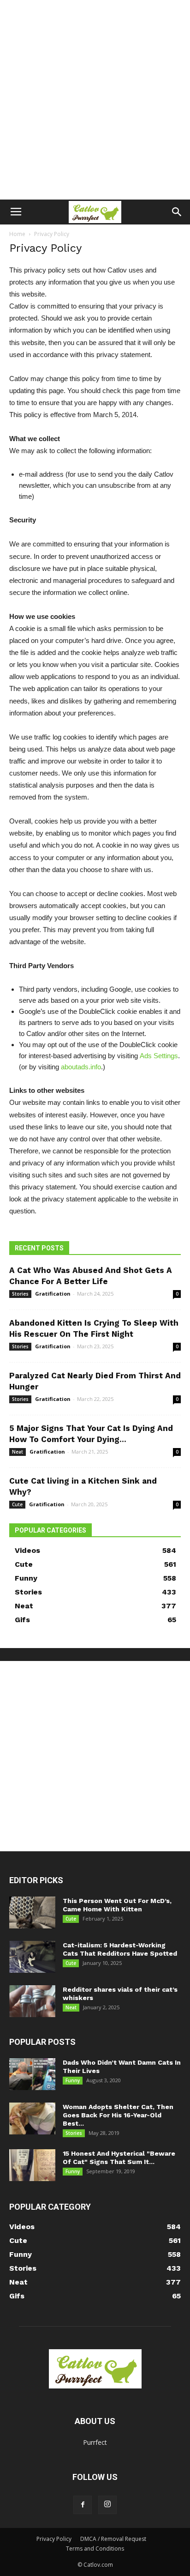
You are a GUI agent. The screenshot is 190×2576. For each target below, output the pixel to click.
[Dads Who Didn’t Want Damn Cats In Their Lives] (32, 2074)
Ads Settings (159, 1056)
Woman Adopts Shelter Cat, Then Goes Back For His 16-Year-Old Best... (118, 2115)
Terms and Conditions (95, 2549)
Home (17, 234)
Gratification (53, 1294)
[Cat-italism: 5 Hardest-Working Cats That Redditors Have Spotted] (32, 1957)
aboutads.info (81, 1067)
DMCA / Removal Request (113, 2539)
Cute (17, 1504)
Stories (20, 1294)
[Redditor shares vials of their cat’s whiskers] (32, 2001)
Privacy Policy (54, 2539)
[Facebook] (83, 2505)
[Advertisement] (95, 100)
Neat (18, 1452)
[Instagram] (107, 2505)
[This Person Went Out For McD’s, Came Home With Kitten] (32, 1912)
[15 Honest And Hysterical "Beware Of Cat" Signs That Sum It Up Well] (32, 2165)
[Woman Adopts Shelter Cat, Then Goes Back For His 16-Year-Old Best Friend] (32, 2118)
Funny (73, 2080)
